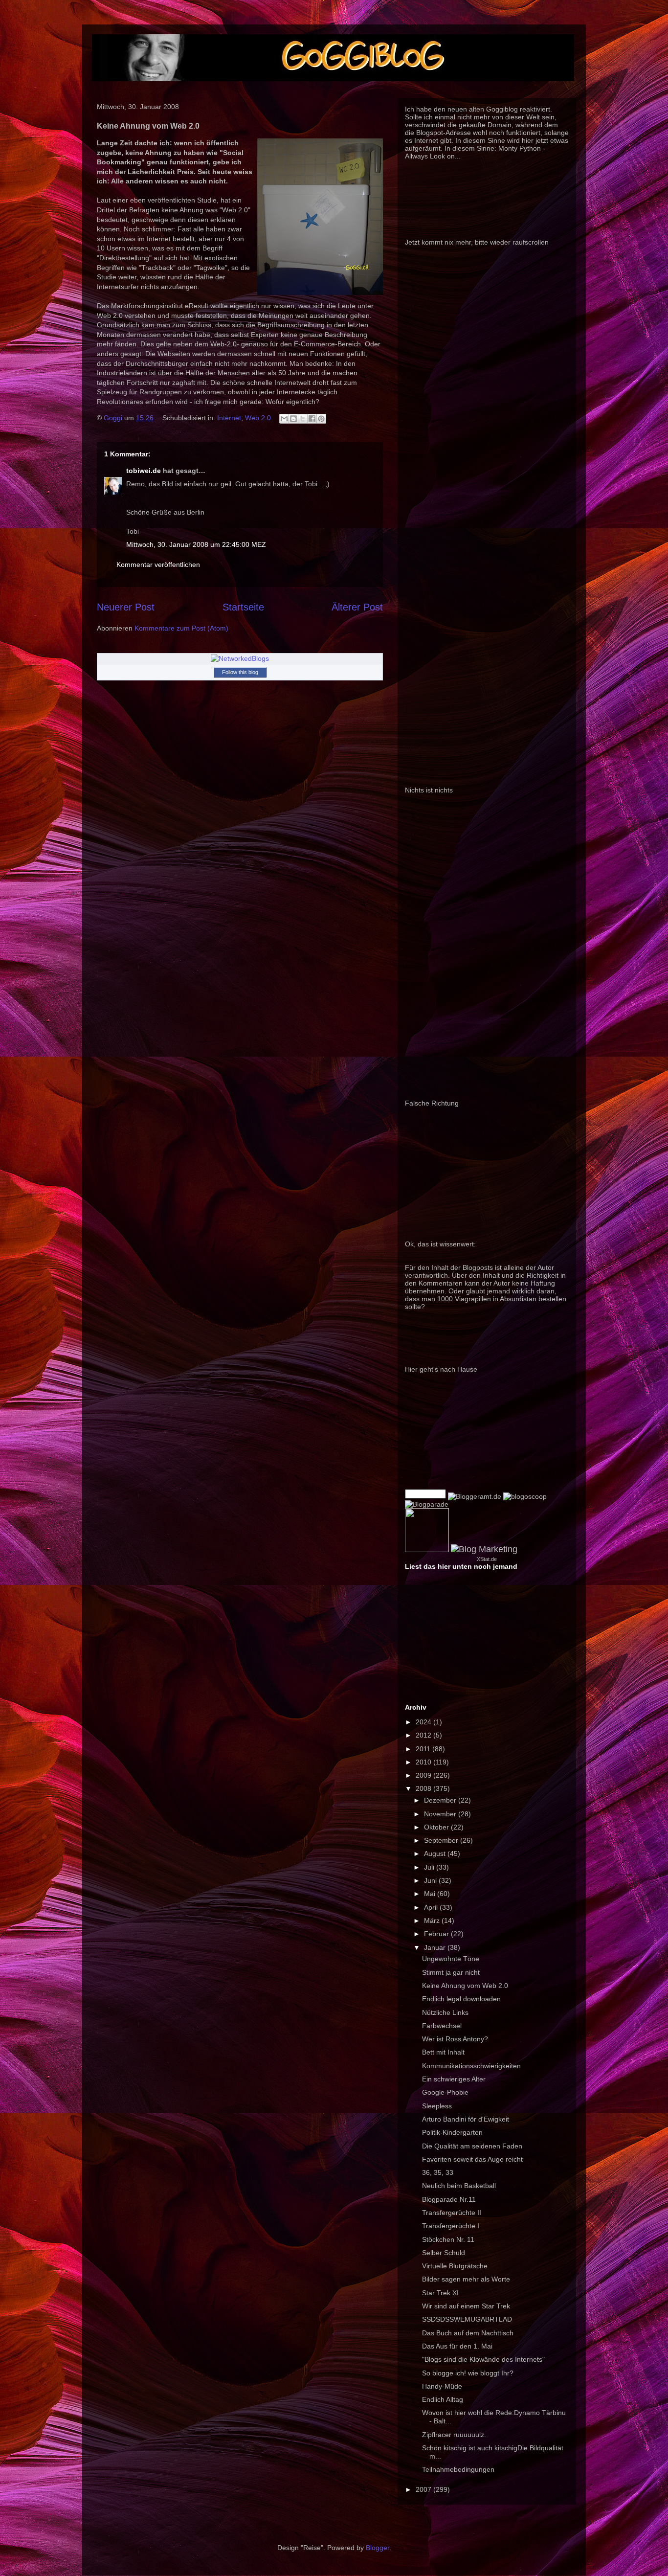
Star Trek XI (440, 2293)
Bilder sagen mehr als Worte (466, 2279)
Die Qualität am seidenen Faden (472, 2146)
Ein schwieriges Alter (454, 2079)
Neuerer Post (126, 607)
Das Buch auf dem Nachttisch (468, 2333)
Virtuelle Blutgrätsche (455, 2266)
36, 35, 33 (438, 2172)
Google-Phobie (445, 2092)
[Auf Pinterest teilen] (321, 419)
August (436, 1853)
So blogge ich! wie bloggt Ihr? (468, 2373)
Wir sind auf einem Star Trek (466, 2306)
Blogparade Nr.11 (449, 2199)
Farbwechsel (442, 2026)
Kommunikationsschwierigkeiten (471, 2066)
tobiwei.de (144, 471)
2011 (424, 1749)
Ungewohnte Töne (451, 1959)
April (432, 1907)
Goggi (114, 418)
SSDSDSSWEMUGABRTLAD (467, 2319)
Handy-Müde (442, 2386)
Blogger (378, 2548)
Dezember (441, 1800)
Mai (431, 1894)
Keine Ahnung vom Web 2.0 (465, 1986)
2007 (424, 2489)
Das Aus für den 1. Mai (457, 2346)
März (433, 1921)
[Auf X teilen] (303, 419)
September (442, 1840)
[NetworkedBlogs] (240, 658)
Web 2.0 (258, 418)
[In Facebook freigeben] (312, 419)
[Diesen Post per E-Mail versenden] (284, 419)
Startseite (243, 607)
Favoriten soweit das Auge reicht (472, 2159)
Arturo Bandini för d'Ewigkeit (466, 2119)
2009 (424, 1775)
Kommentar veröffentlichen (158, 565)
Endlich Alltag (443, 2399)
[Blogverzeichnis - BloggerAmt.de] (475, 1496)
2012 (424, 1735)
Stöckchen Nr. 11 (448, 2239)
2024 (424, 1722)
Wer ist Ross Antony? (455, 2039)
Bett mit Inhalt (443, 2052)
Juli (430, 1867)
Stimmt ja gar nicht (451, 1972)
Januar (436, 1947)
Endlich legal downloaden (461, 1999)
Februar (437, 1934)
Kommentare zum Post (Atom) (181, 628)
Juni (431, 1880)
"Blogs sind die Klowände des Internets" (483, 2359)
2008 (424, 1788)
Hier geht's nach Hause (441, 1369)
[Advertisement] (275, 789)
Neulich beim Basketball (459, 2186)
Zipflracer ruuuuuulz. (454, 2435)
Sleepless (437, 2106)
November (441, 1814)
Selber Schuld (444, 2253)
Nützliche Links (445, 2012)
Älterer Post (357, 607)
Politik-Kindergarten (452, 2132)
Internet (229, 418)
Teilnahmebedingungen (458, 2469)
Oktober (437, 1827)
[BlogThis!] (293, 419)
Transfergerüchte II (452, 2213)
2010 (424, 1762)
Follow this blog (240, 672)
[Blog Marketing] (484, 1549)
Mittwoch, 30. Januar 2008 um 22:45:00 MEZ (196, 544)
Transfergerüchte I (451, 2226)
